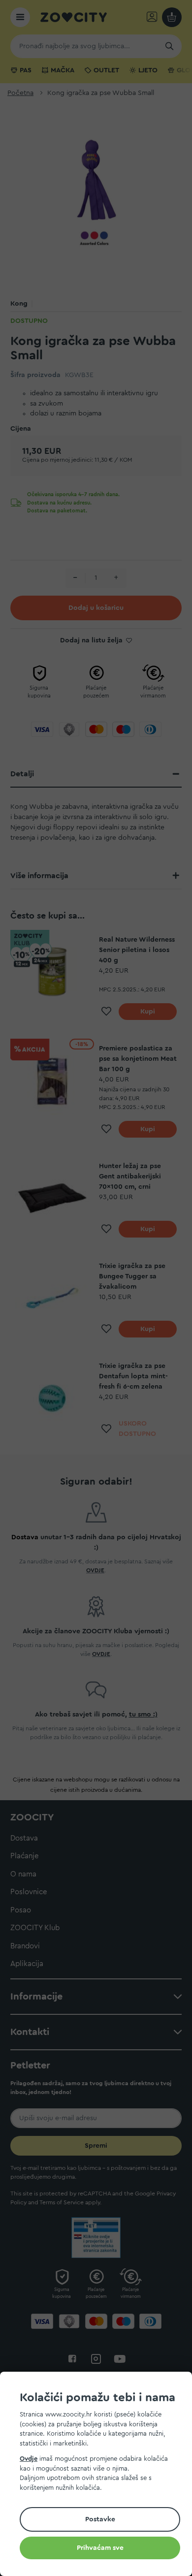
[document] (100, 2475)
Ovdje (29, 2459)
